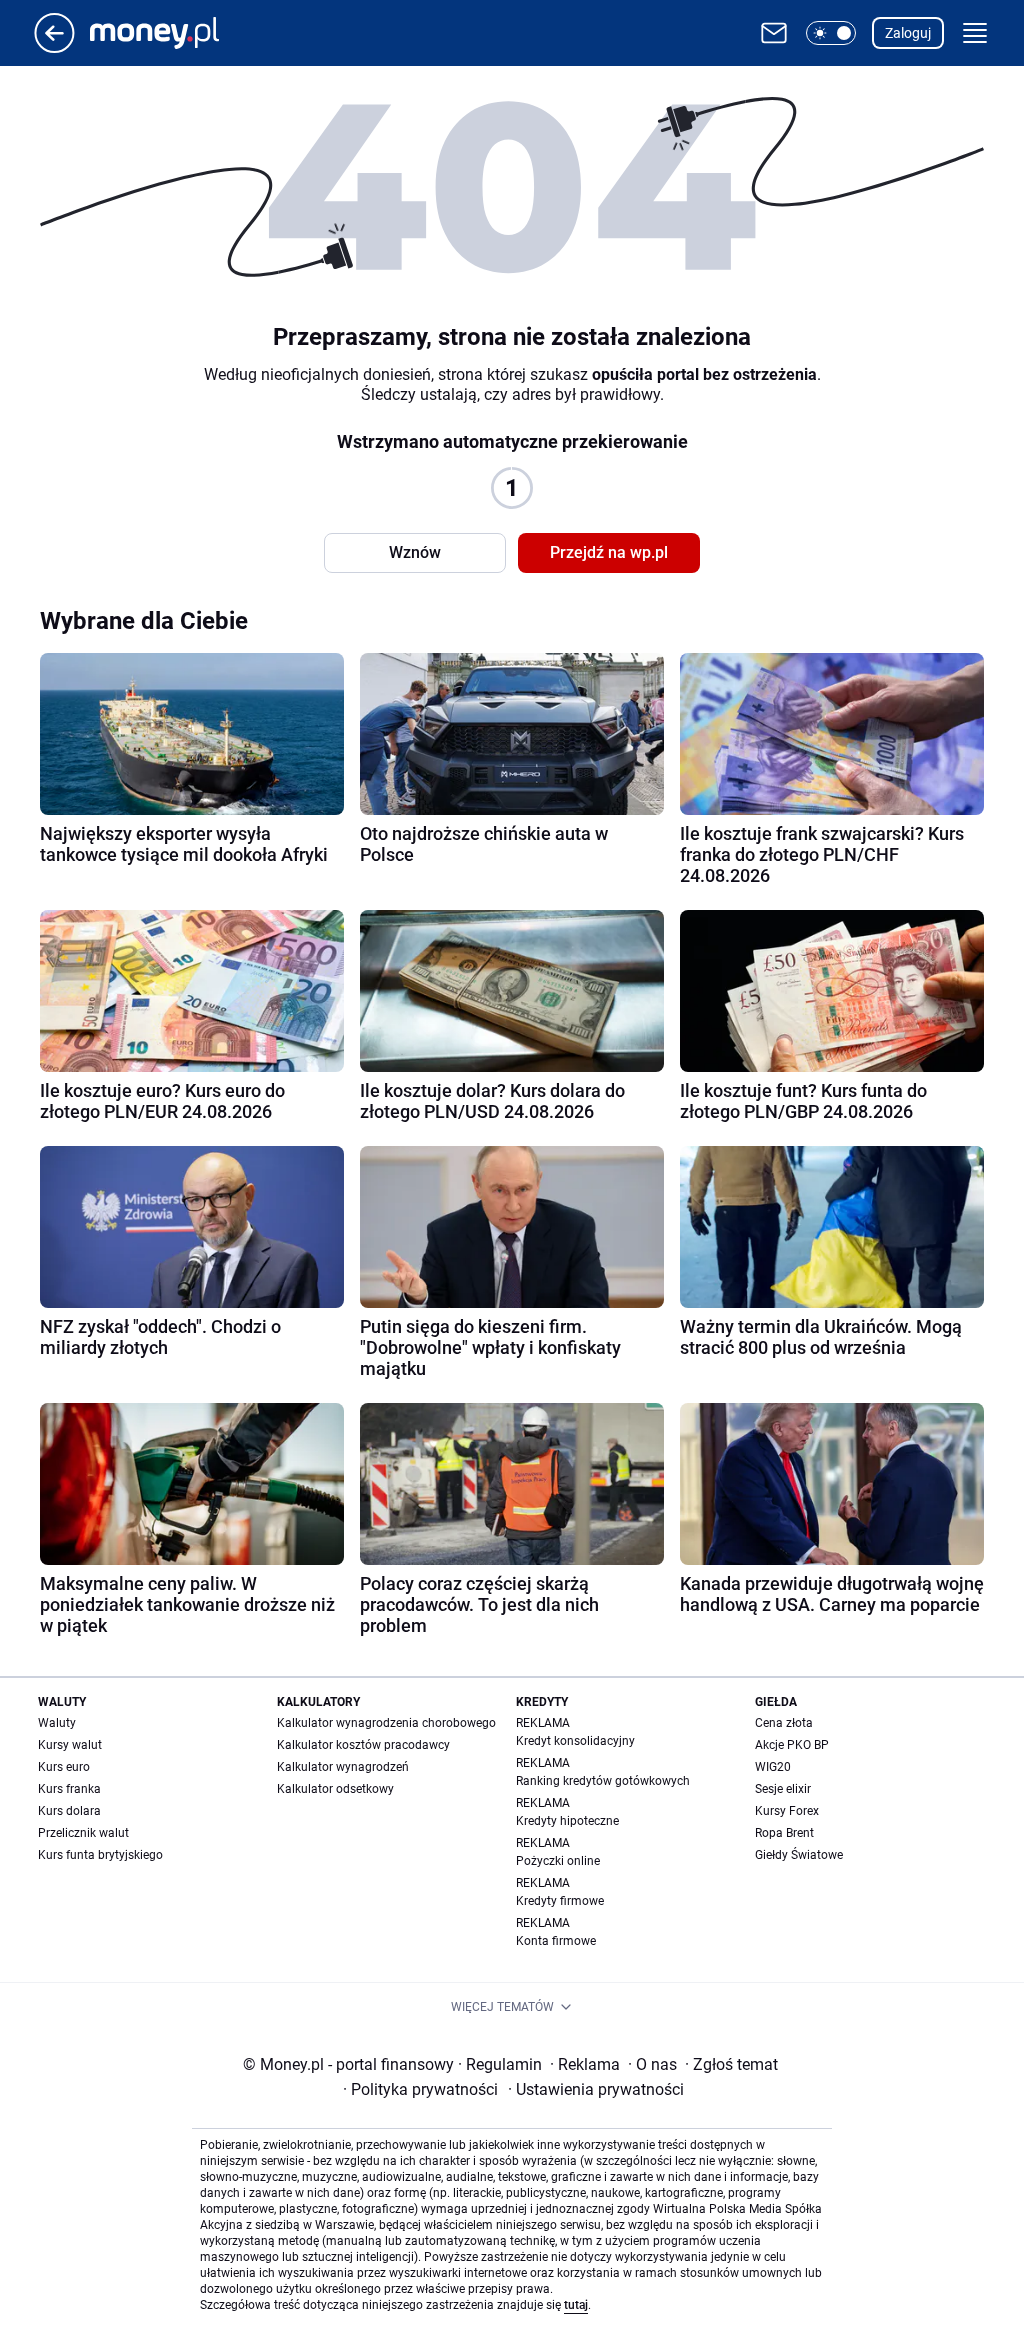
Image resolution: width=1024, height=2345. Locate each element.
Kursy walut (70, 1745)
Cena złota (784, 1723)
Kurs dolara (69, 1811)
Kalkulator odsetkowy (335, 1789)
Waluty (57, 1723)
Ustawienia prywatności (596, 2089)
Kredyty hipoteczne (567, 1821)
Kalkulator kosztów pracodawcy (363, 1745)
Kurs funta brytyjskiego (100, 1855)
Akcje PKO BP (792, 1745)
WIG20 (773, 1767)
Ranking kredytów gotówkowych (603, 1781)
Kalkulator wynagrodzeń (343, 1767)
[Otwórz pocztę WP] (774, 33)
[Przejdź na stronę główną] (54, 47)
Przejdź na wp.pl (609, 552)
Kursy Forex (787, 1811)
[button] (831, 33)
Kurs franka (69, 1789)
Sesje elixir (783, 1789)
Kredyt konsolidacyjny (575, 1741)
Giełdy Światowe (799, 1855)
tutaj (576, 2305)
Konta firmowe (556, 1941)
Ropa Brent (784, 1833)
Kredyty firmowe (560, 1901)
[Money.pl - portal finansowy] (170, 33)
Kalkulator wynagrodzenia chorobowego (386, 1723)
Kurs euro (64, 1767)
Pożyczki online (558, 1861)
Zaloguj (908, 33)
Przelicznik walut (83, 1833)
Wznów (415, 552)
